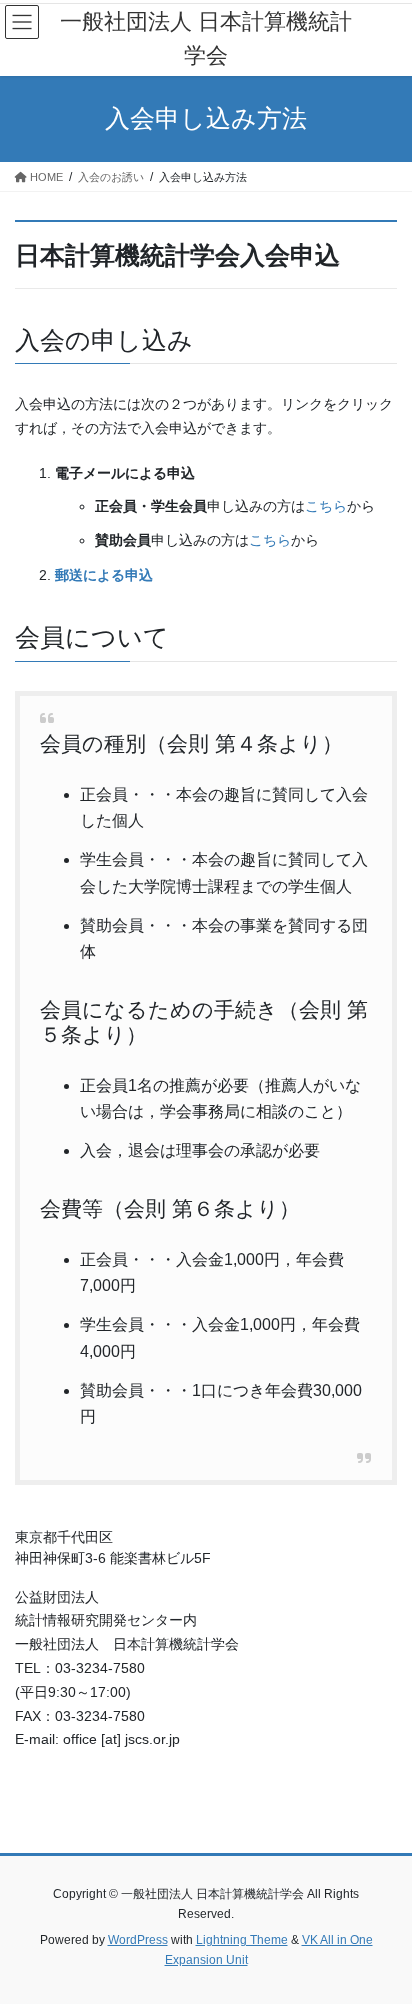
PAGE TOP (382, 1926)
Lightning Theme (242, 1940)
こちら (326, 506)
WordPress (138, 1940)
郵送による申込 (104, 575)
